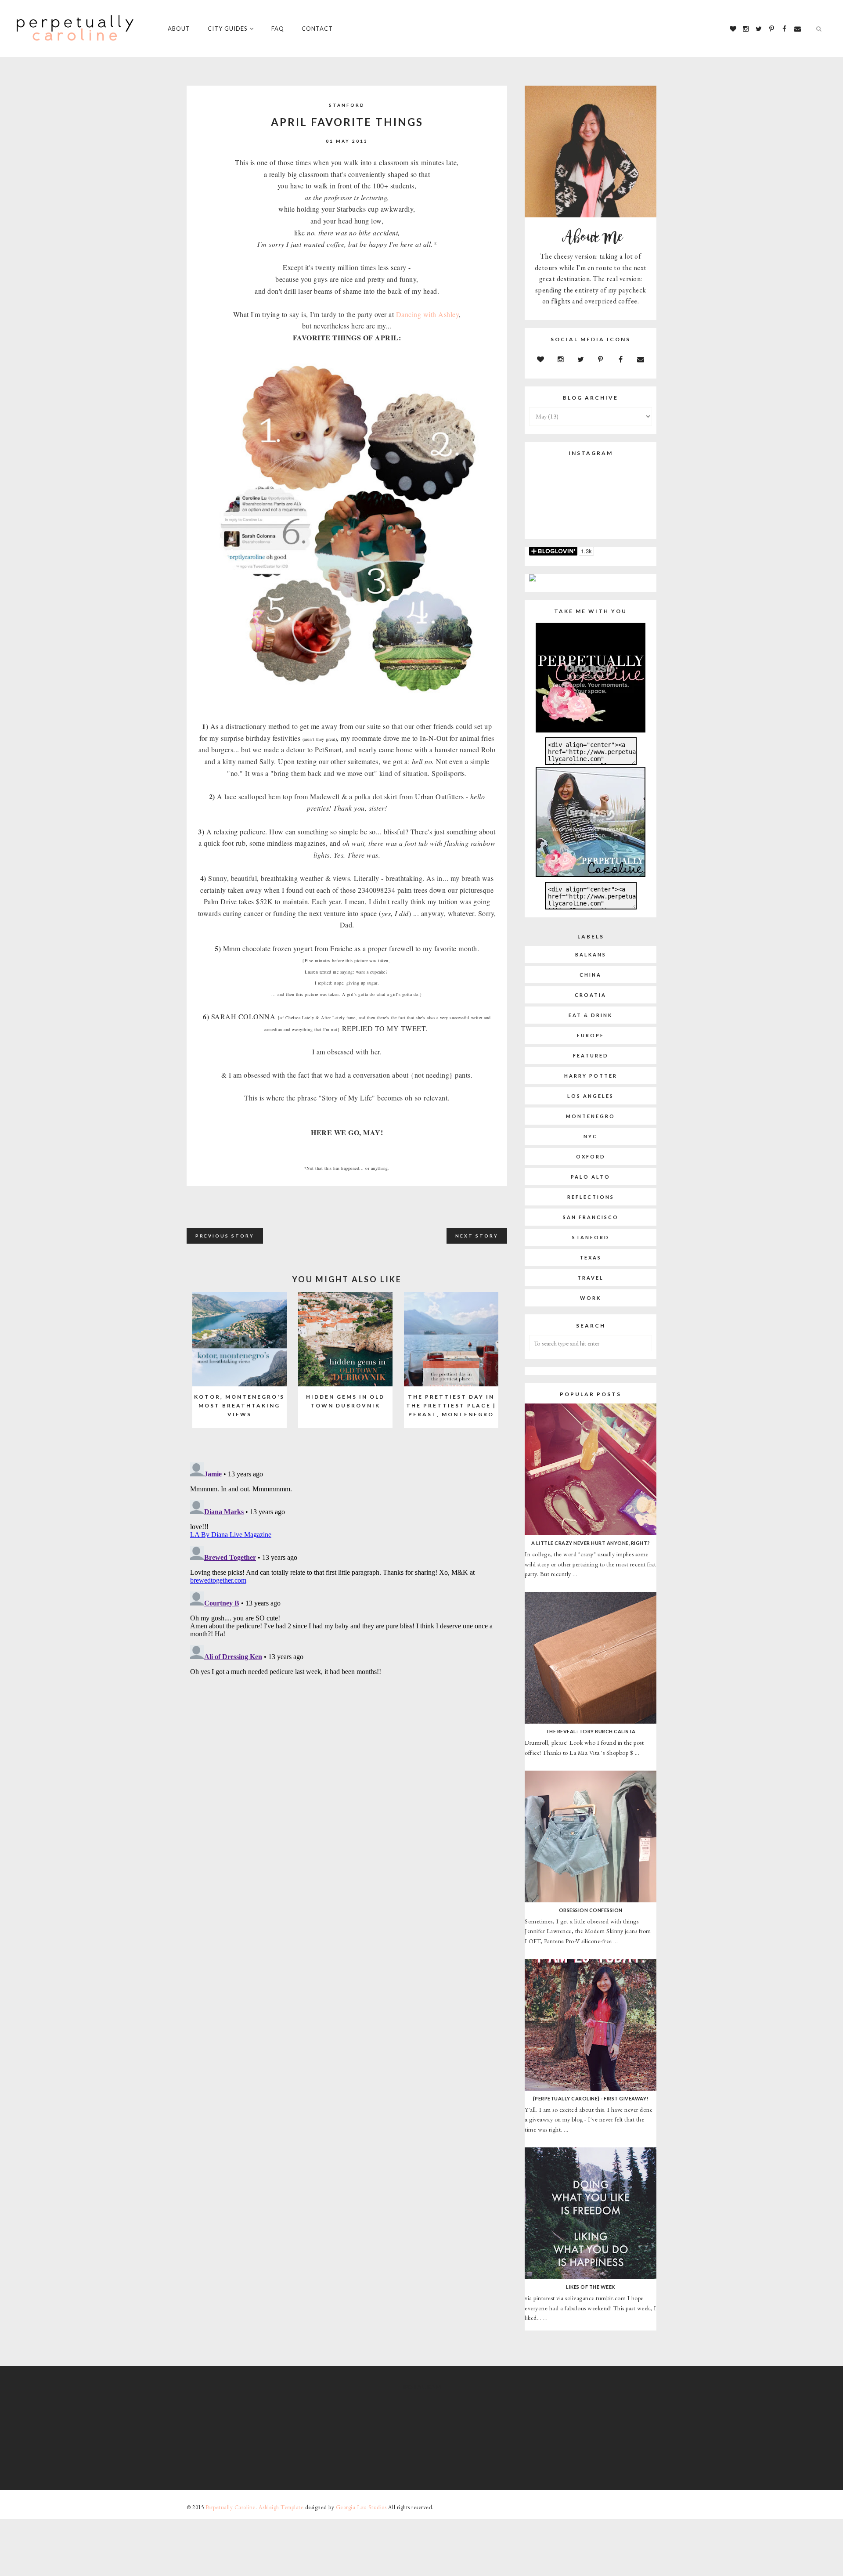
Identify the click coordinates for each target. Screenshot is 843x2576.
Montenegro (591, 1116)
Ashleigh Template (281, 2507)
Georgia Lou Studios (361, 2507)
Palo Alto (591, 1177)
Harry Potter (591, 1076)
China (591, 975)
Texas (591, 1257)
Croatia (591, 995)
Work (591, 1298)
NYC (591, 1136)
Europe (591, 1035)
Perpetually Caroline (231, 2507)
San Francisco (591, 1217)
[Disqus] (347, 1569)
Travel (591, 1278)
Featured (591, 1055)
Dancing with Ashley (428, 314)
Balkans (591, 954)
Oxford (591, 1156)
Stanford (347, 105)
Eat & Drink (591, 1015)
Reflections (591, 1197)
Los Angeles (591, 1096)
